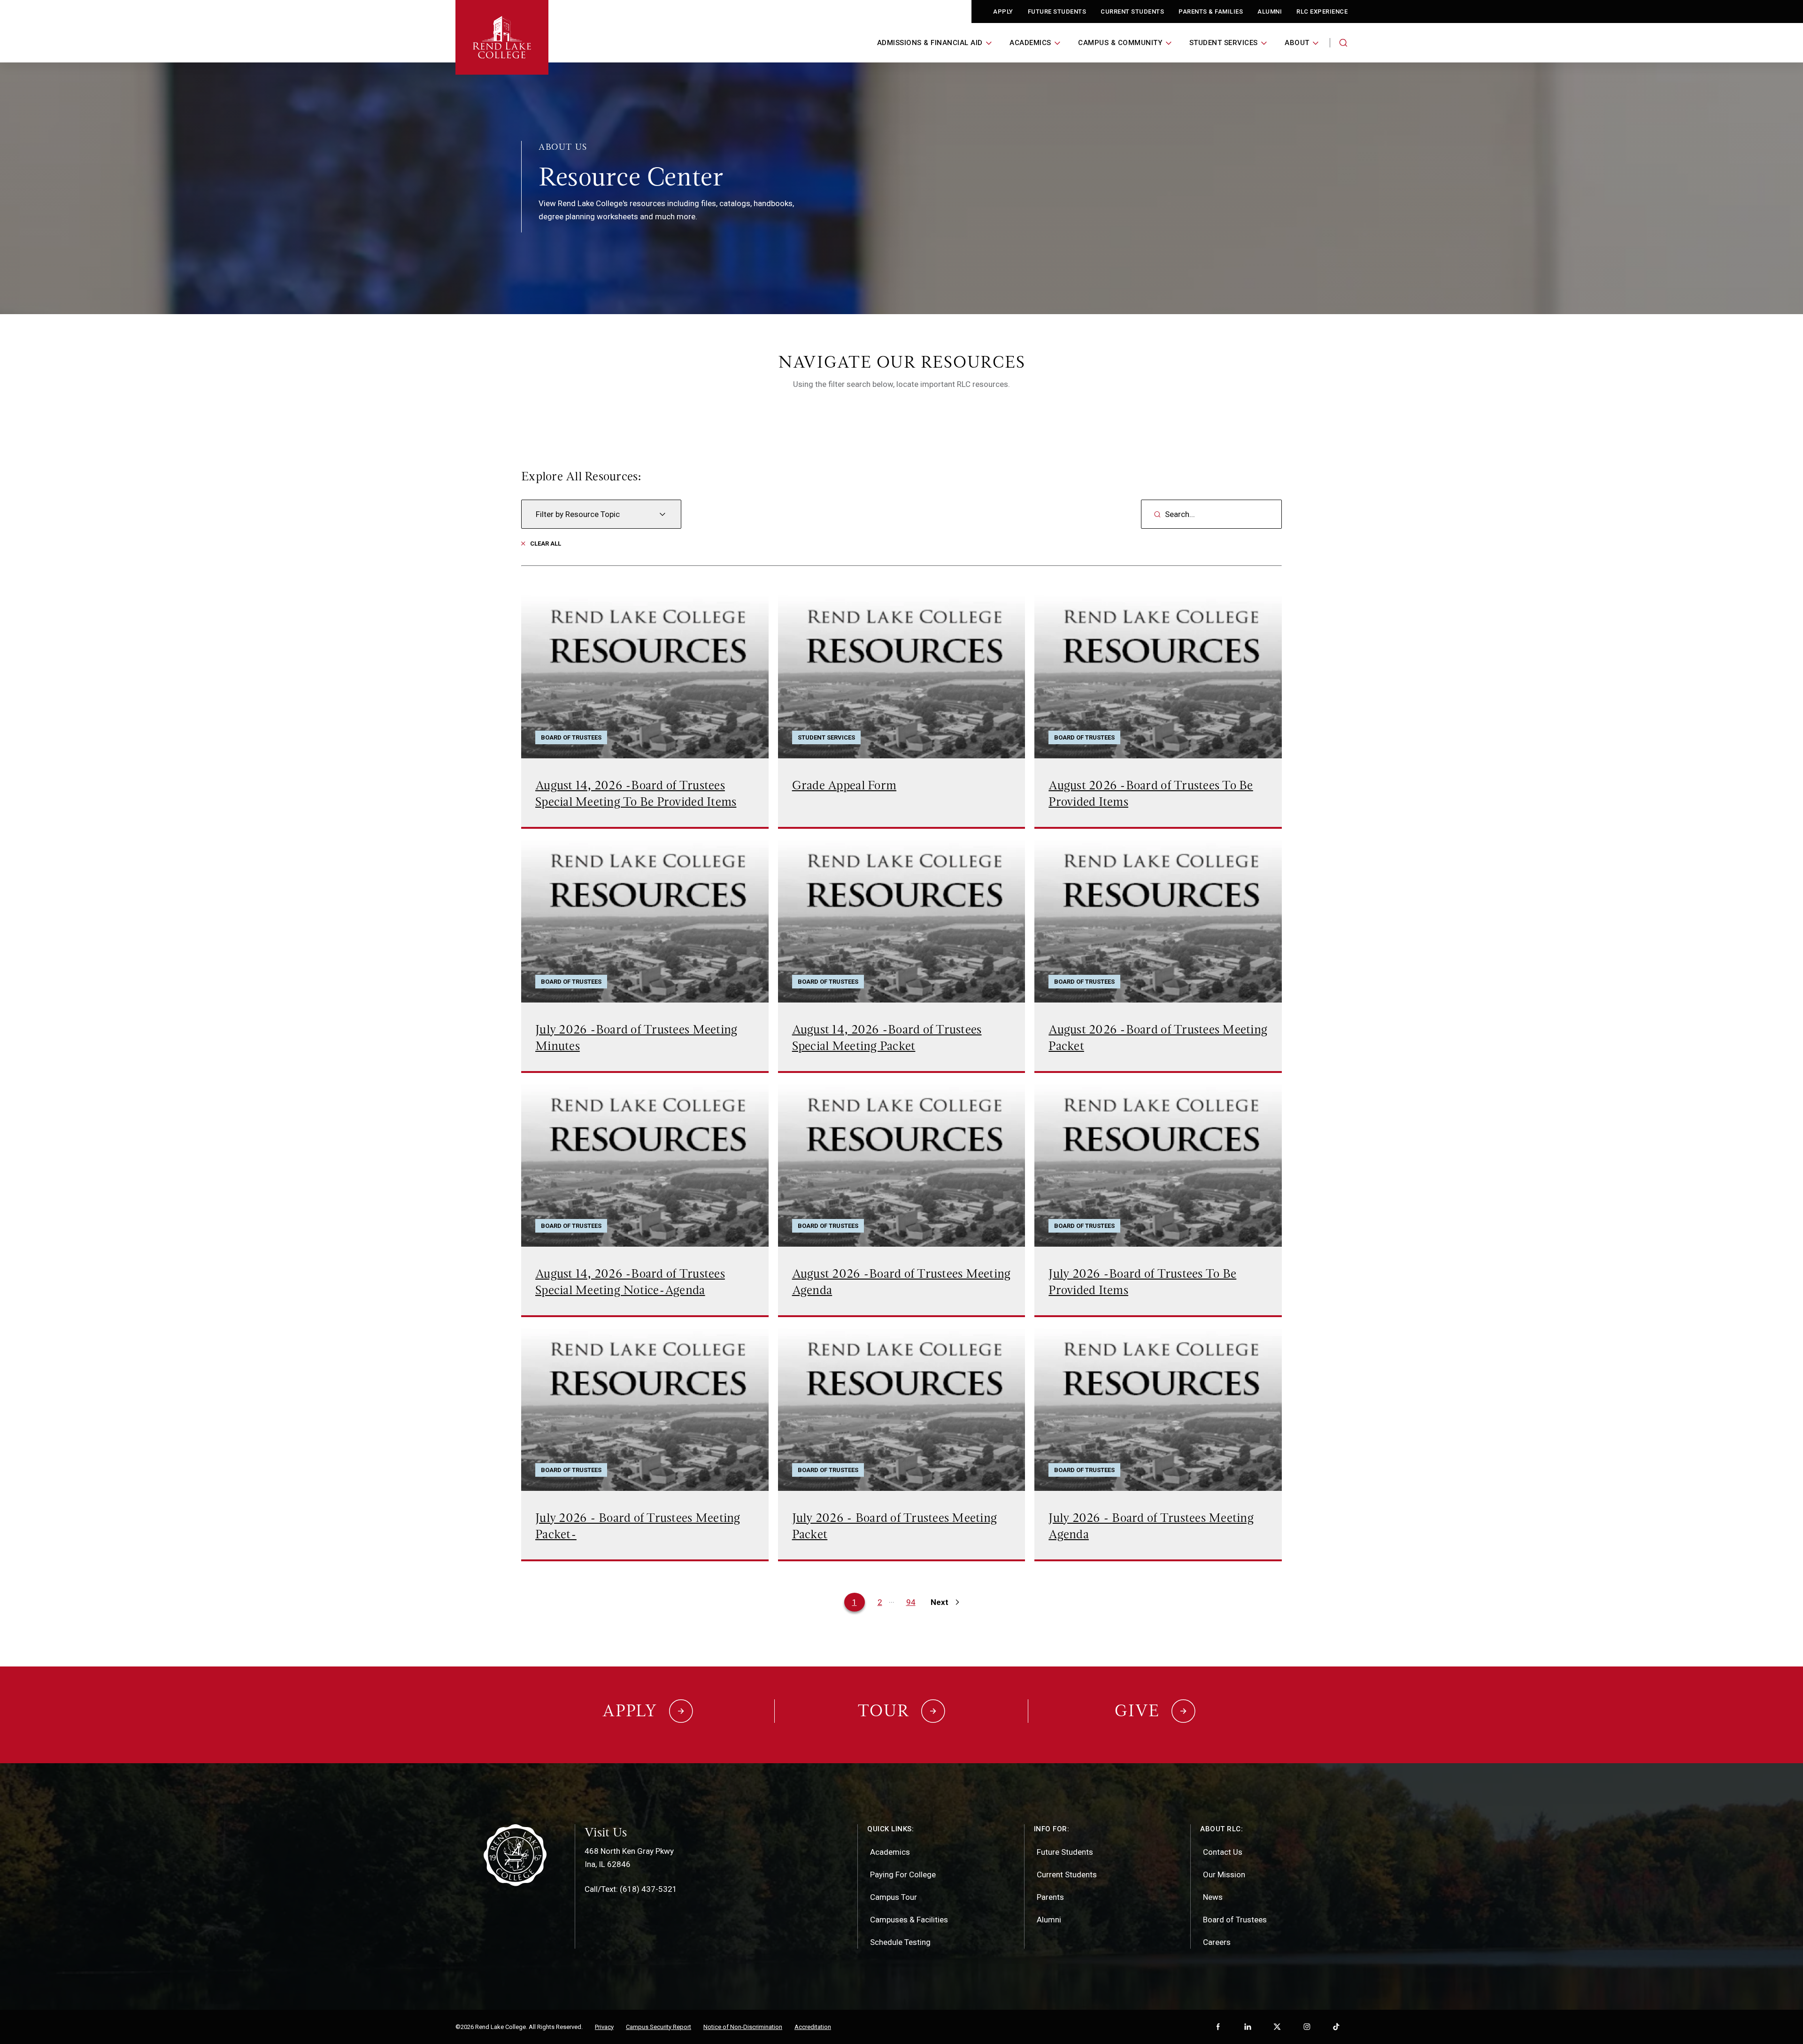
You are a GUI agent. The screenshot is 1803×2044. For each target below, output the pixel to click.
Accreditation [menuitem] (813, 2027)
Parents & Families (1211, 12)
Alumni (1270, 12)
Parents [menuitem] (1050, 1897)
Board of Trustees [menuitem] (1235, 1920)
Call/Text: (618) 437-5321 (631, 1889)
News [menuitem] (1213, 1897)
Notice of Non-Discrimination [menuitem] (743, 2027)
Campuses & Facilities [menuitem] (909, 1920)
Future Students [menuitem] (1065, 1852)
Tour (884, 1711)
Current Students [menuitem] (1067, 1874)
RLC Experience (1322, 12)
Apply (1003, 12)
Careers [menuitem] (1217, 1942)
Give (1137, 1711)
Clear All (546, 544)
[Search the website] (1343, 43)
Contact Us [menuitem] (1223, 1852)
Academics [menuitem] (890, 1852)
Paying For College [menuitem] (903, 1874)
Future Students (1057, 12)
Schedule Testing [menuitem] (900, 1942)
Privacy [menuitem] (604, 2027)
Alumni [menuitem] (1049, 1920)
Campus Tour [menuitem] (894, 1897)
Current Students (1132, 12)
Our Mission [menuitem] (1224, 1874)
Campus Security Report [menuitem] (659, 2027)
